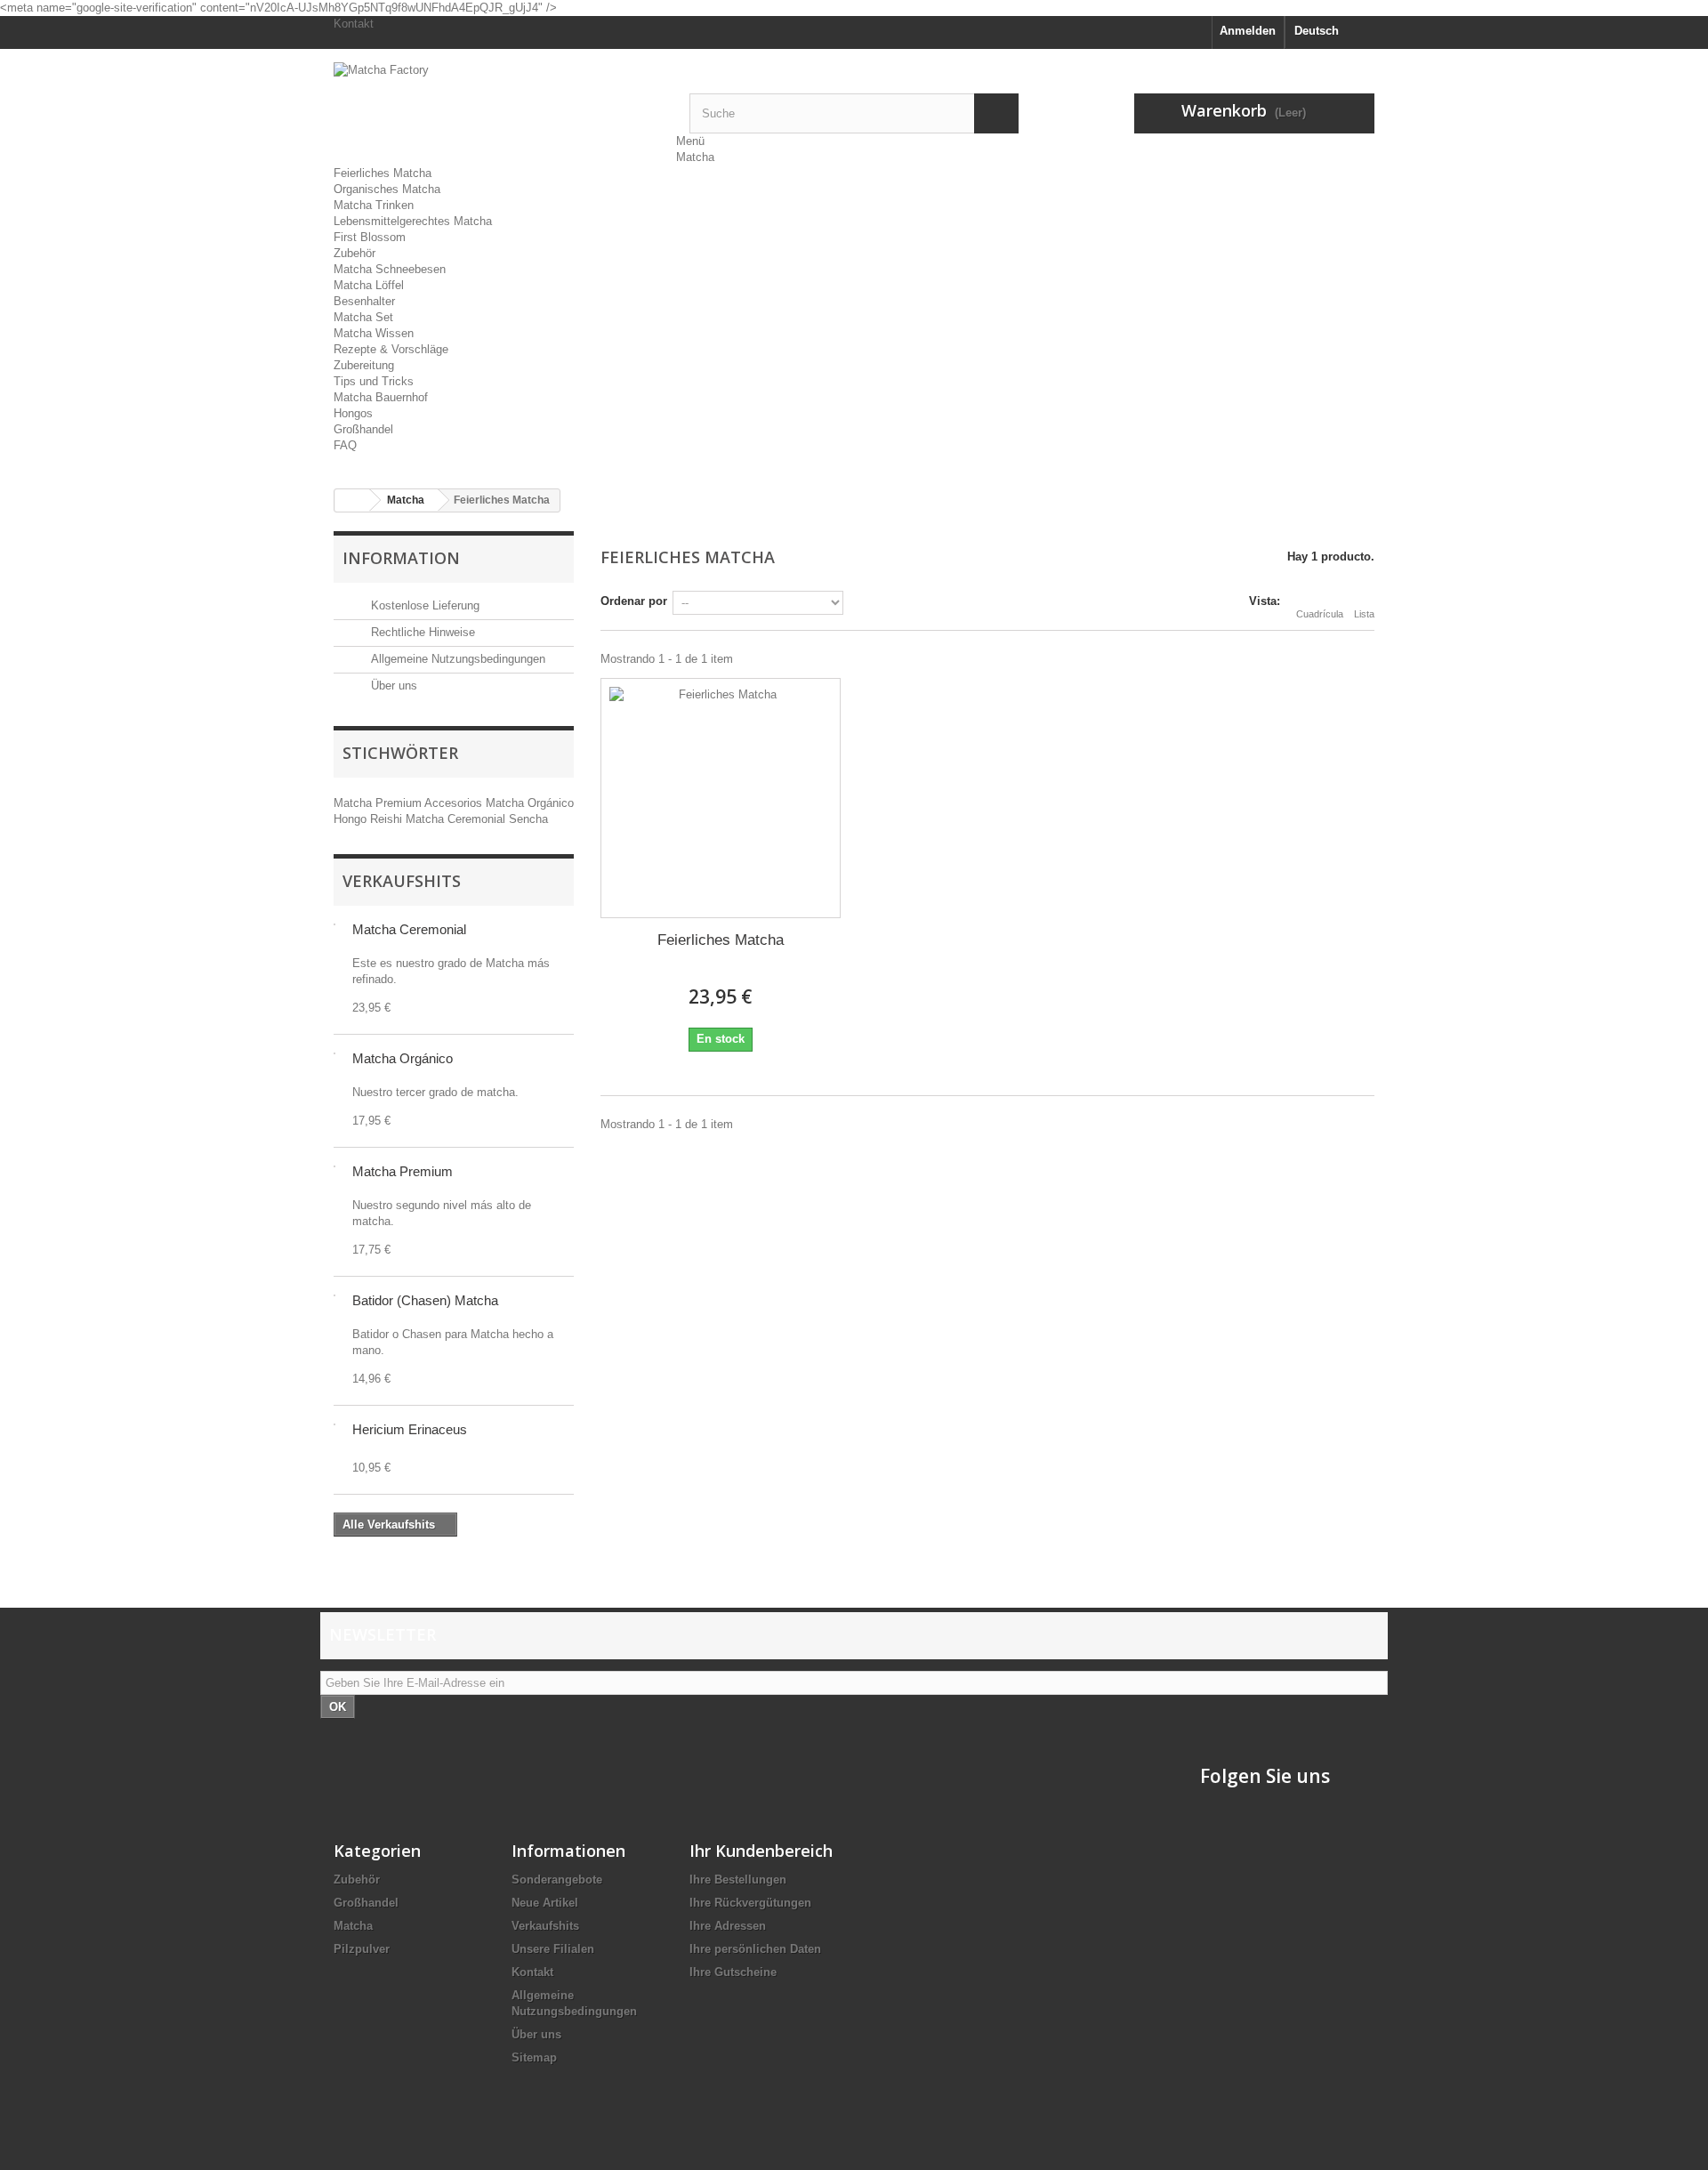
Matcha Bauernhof (381, 397)
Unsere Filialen (553, 1949)
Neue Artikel (545, 1903)
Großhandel (363, 429)
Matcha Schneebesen (390, 269)
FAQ (345, 445)
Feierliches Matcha (383, 173)
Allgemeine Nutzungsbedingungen (456, 659)
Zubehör (354, 253)
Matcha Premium (379, 803)
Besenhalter (364, 301)
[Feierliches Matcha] (721, 798)
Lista (1364, 614)
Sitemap (534, 2057)
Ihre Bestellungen (738, 1880)
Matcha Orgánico (530, 803)
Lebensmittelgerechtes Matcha (413, 221)
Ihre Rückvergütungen (750, 1903)
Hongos (353, 413)
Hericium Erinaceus (410, 1429)
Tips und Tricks (374, 381)
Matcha (695, 157)
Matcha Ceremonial (457, 819)
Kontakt (354, 24)
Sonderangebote (557, 1880)
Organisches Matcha (387, 189)
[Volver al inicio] (352, 500)
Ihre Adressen (728, 1926)
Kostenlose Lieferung (423, 605)
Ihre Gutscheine (733, 1972)
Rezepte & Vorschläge (391, 349)
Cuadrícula (1320, 614)
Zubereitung (364, 365)
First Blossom (370, 237)
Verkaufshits (402, 881)
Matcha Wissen (374, 333)
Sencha (528, 819)
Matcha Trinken (374, 205)
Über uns (392, 686)
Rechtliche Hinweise (421, 632)
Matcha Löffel (369, 285)
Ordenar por (634, 601)
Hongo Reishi (370, 819)
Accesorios (455, 803)
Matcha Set (363, 317)
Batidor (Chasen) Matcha (425, 1300)
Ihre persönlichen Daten (755, 1949)
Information (401, 558)
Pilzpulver (362, 1949)
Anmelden (1248, 31)
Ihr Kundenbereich (761, 1851)
